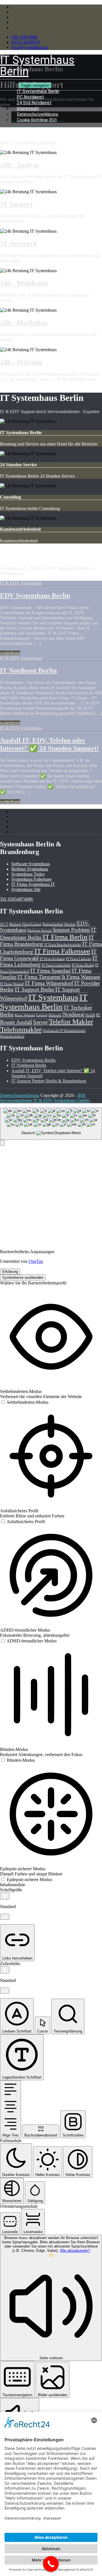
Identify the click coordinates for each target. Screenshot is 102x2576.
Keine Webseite (25, 1015)
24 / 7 (4, 924)
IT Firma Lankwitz (79, 959)
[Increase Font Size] (5, 1896)
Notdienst (73, 1014)
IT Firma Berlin (65, 937)
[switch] (24, 1402)
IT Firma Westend (12, 984)
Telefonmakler (21, 1029)
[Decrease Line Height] (5, 1991)
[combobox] (51, 1124)
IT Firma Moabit (83, 965)
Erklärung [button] (10, 1272)
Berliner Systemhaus (30, 869)
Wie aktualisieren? (75, 2251)
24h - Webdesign (24, 283)
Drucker (70, 924)
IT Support (16, 204)
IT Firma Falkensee (62, 951)
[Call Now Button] (51, 2564)
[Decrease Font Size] (5, 1917)
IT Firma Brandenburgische (63, 945)
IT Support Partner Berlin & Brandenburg (49, 1081)
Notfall (90, 1015)
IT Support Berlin (34, 989)
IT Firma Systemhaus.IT (33, 884)
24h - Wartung (21, 362)
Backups (15, 924)
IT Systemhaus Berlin (44, 1002)
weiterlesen (10, 653)
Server (40, 1022)
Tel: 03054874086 (16, 899)
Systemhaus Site (26, 889)
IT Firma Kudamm (52, 959)
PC (98, 1015)
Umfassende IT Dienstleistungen (64, 1031)
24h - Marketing (24, 322)
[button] (2, 1143)
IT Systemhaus (53, 997)
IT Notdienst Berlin (28, 670)
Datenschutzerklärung (20, 1095)
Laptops (42, 1015)
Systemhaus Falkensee (31, 879)
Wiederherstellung (12, 1037)
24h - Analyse (20, 165)
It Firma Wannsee (81, 977)
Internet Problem (71, 930)
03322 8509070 (25, 42)
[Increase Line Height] (5, 1970)
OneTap (36, 1261)
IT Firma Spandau (50, 971)
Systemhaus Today (28, 874)
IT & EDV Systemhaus (21, 583)
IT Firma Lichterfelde (56, 965)
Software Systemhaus (31, 864)
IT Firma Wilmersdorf (49, 983)
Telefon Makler (71, 1022)
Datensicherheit (53, 924)
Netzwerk (55, 1015)
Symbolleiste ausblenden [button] (23, 1277)
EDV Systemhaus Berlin (35, 595)
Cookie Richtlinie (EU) (37, 120)
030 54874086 (24, 37)
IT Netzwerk (19, 243)
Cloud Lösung (32, 924)
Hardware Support (40, 931)
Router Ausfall (16, 1022)
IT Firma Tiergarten (39, 977)
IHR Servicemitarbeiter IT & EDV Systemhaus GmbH (45, 1098)
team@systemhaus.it (30, 47)
